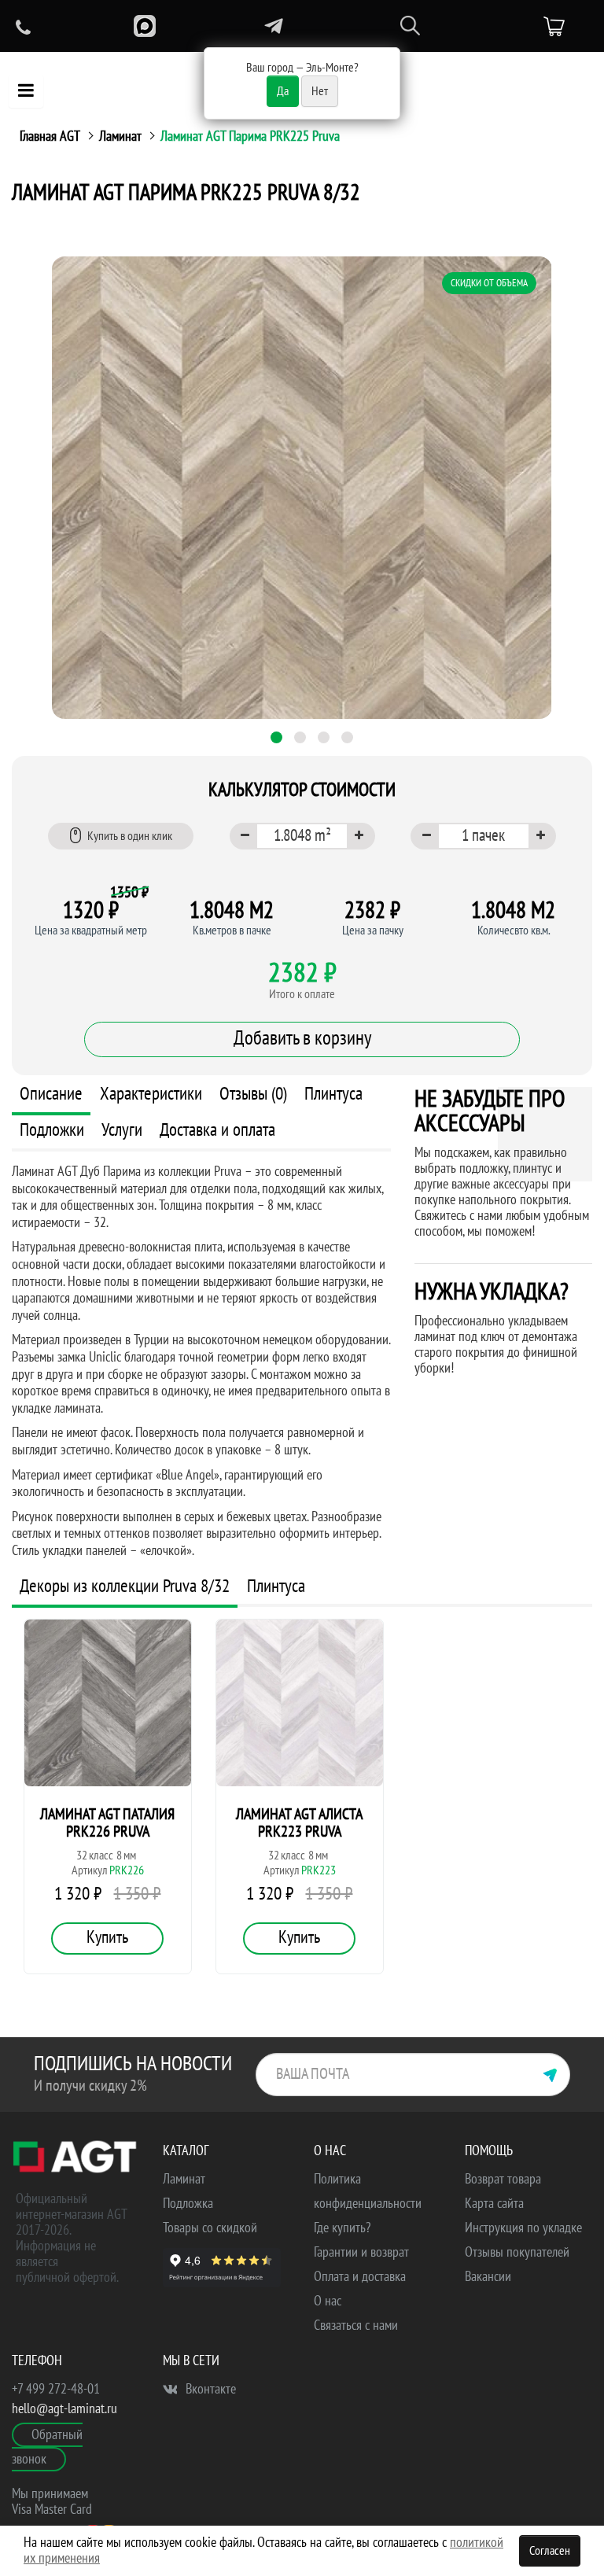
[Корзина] (554, 27)
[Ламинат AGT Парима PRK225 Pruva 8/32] (302, 488)
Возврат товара (503, 2179)
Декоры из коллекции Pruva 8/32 (125, 1586)
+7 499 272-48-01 (56, 2389)
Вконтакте (209, 2389)
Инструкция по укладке (523, 2228)
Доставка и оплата (217, 1130)
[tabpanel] (302, 488)
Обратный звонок (47, 2447)
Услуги (122, 1130)
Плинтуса (333, 1094)
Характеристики (151, 1094)
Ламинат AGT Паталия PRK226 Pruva (107, 1823)
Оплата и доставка (360, 2277)
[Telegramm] (274, 26)
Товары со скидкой (210, 2228)
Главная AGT (50, 136)
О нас (328, 2301)
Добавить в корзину (302, 1038)
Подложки (52, 1130)
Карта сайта (494, 2204)
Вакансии (488, 2277)
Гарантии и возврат (361, 2252)
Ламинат (120, 136)
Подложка (188, 2204)
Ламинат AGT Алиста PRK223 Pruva (299, 1823)
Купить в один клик (130, 836)
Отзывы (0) (253, 1094)
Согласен (550, 2551)
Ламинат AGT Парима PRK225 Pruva (250, 136)
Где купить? (342, 2228)
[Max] (145, 26)
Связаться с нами (356, 2325)
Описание (51, 1094)
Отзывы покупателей (517, 2252)
